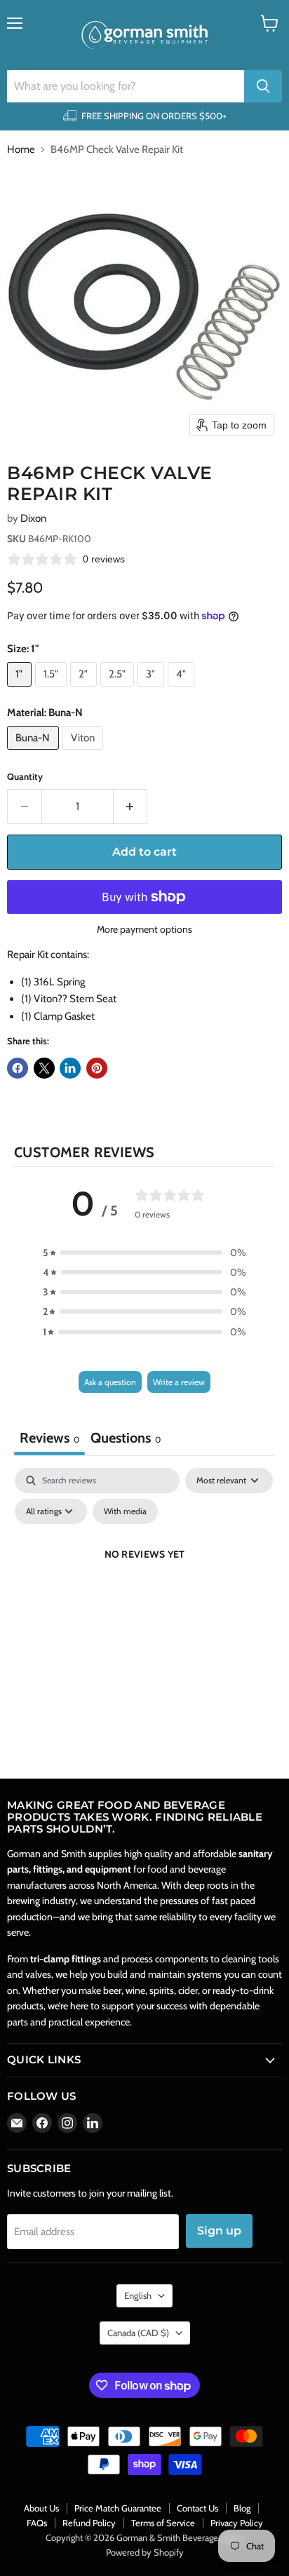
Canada (138, 2333)
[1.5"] (53, 690)
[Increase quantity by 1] (131, 807)
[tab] (126, 1439)
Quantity (25, 777)
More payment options (144, 929)
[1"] (21, 690)
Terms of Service (163, 2523)
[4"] (183, 690)
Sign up (219, 2231)
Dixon (33, 518)
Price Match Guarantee (118, 2508)
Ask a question (110, 1382)
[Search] (263, 86)
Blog (242, 2508)
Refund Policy (89, 2523)
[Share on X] (44, 1068)
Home (21, 150)
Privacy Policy (237, 2523)
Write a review (179, 1382)
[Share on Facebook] (18, 1068)
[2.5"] (119, 690)
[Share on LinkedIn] (70, 1068)
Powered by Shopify (145, 2552)
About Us (41, 2508)
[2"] (85, 690)
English (138, 2295)
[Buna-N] (35, 753)
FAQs (37, 2523)
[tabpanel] (144, 1586)
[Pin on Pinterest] (97, 1068)
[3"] (153, 690)
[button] (144, 1253)
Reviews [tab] (49, 1438)
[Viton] (85, 753)
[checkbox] (125, 1511)
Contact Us (197, 2508)
